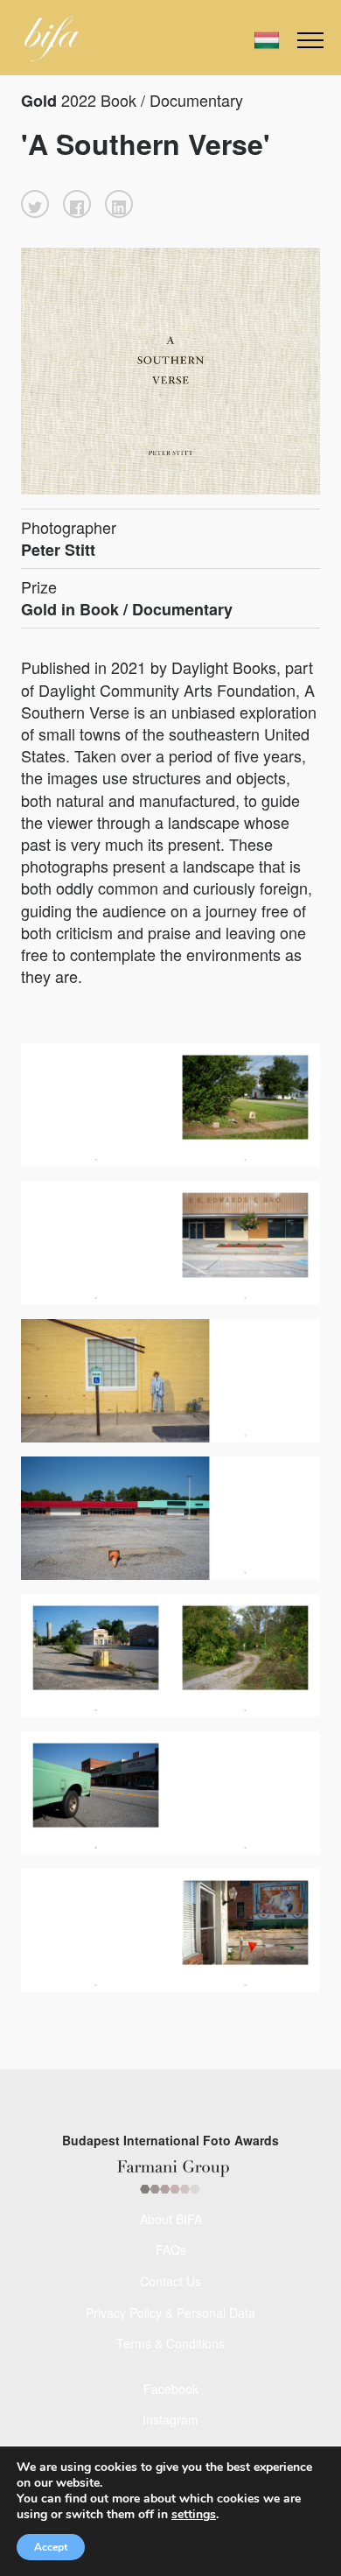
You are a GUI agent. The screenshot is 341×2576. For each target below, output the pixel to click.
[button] (35, 204)
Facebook (171, 2389)
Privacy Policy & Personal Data (170, 2313)
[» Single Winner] (53, 39)
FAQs (171, 2250)
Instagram (170, 2419)
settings (194, 2515)
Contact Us (170, 2281)
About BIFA (171, 2219)
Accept (51, 2547)
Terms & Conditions (170, 2343)
